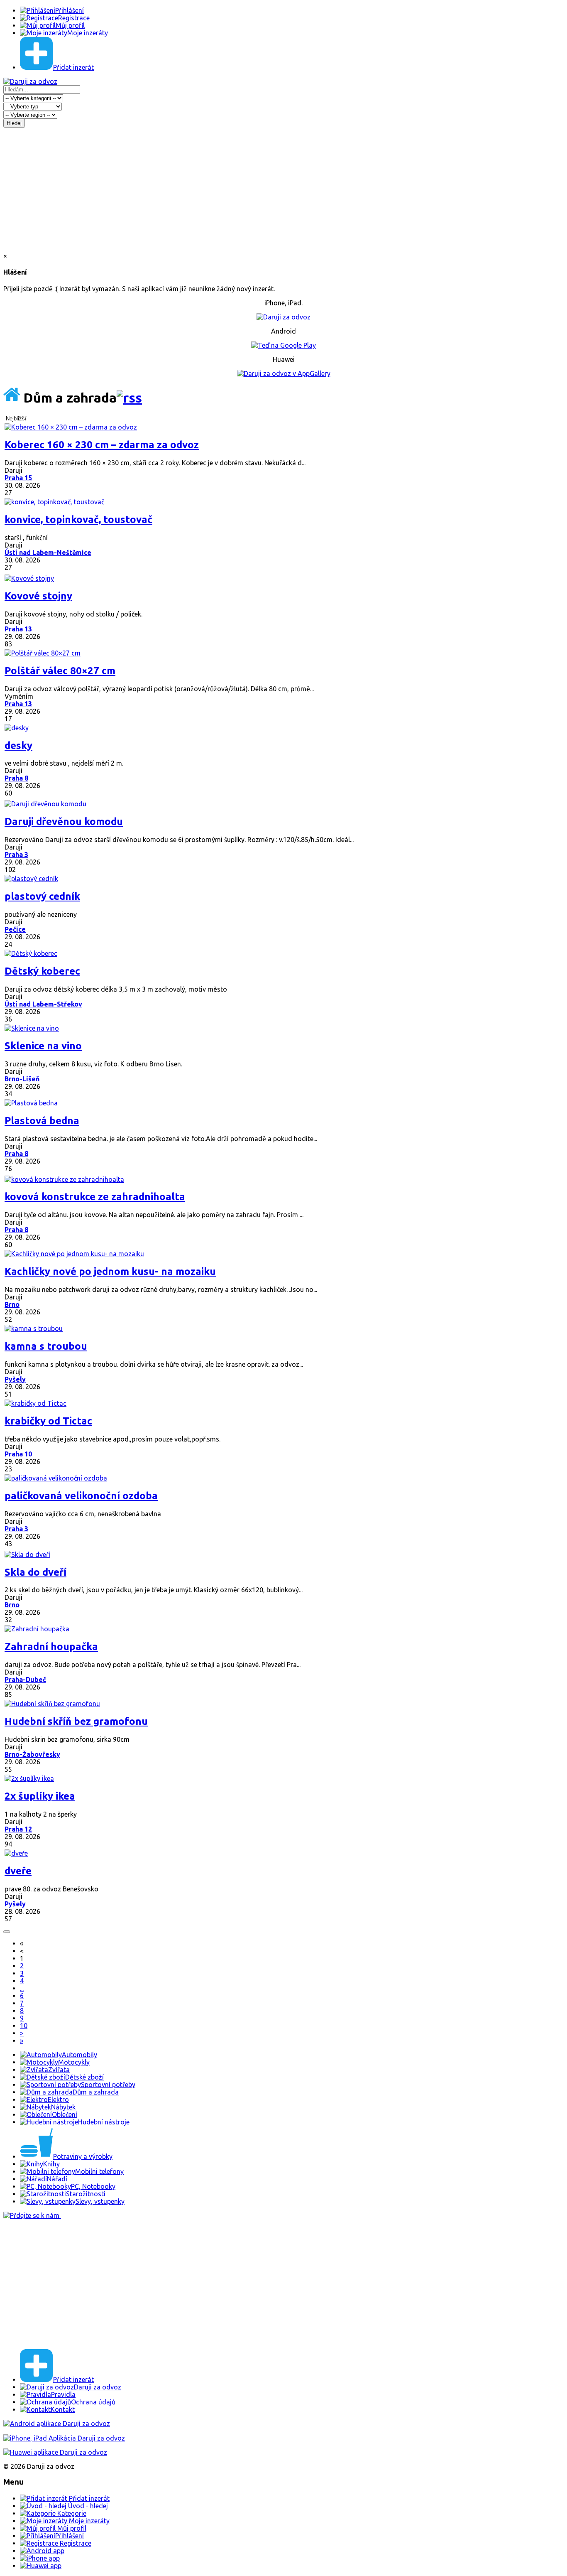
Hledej (14, 123)
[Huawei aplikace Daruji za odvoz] (55, 2452)
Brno (12, 1304)
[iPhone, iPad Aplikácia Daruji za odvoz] (64, 2438)
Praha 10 (18, 1454)
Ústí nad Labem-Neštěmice (48, 553)
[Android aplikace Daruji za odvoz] (57, 2424)
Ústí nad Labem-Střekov (43, 1004)
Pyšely (15, 1379)
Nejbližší (16, 419)
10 (24, 2026)
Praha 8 (16, 778)
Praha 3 (16, 855)
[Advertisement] (283, 190)
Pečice (15, 929)
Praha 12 (18, 1829)
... (22, 1988)
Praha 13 (18, 629)
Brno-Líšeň (22, 1079)
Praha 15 (18, 478)
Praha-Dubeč (25, 1680)
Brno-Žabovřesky (32, 1754)
